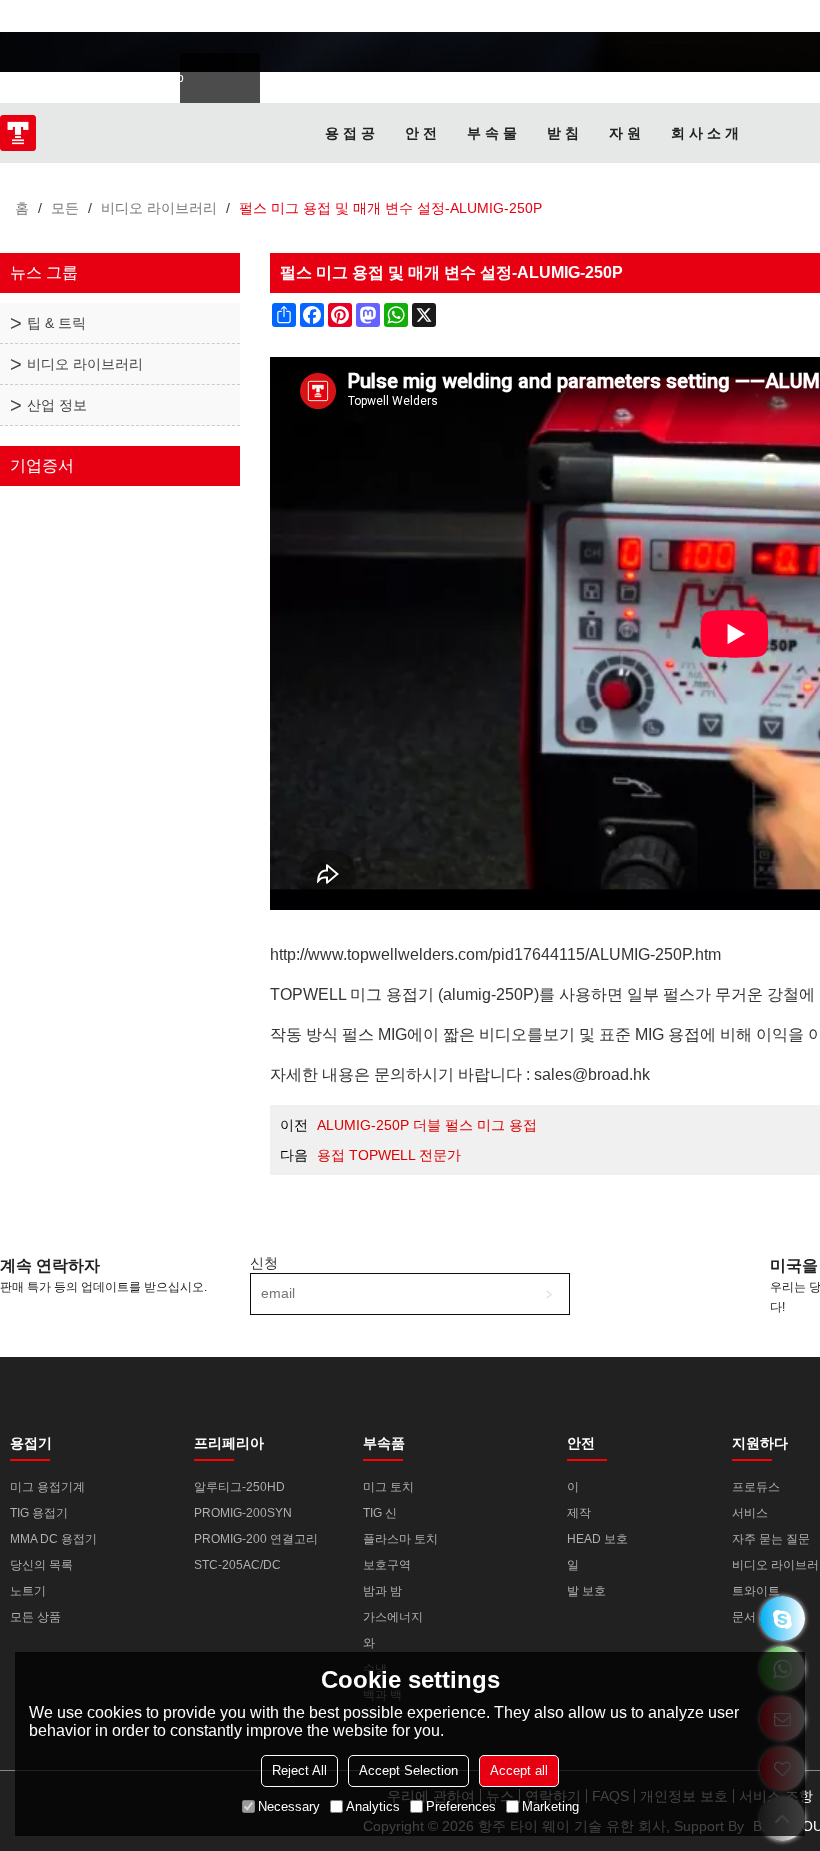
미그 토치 (388, 1487)
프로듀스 (756, 1487)
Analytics (373, 1806)
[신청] (549, 1294)
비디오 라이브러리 (159, 208)
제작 (579, 1513)
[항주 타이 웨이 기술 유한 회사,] (18, 133)
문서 (744, 1617)
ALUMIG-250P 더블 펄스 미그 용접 (427, 1125)
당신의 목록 (41, 1565)
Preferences (461, 1806)
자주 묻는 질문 (771, 1539)
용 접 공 (350, 133)
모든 (65, 208)
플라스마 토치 (400, 1539)
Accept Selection (408, 1770)
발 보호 (586, 1591)
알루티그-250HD (239, 1487)
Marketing (550, 1806)
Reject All (299, 1770)
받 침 (563, 133)
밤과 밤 (382, 1591)
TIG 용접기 (39, 1513)
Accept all (519, 1770)
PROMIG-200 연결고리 (256, 1539)
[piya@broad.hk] (782, 1618)
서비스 (750, 1513)
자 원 (625, 133)
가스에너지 (393, 1617)
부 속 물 (492, 133)
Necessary (289, 1806)
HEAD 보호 (597, 1539)
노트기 (28, 1591)
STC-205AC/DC (237, 1565)
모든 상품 (35, 1617)
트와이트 (756, 1591)
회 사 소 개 (705, 133)
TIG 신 (380, 1513)
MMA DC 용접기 (53, 1539)
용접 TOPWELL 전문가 (389, 1155)
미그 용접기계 (47, 1487)
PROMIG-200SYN (243, 1513)
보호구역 (387, 1565)
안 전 (421, 133)
